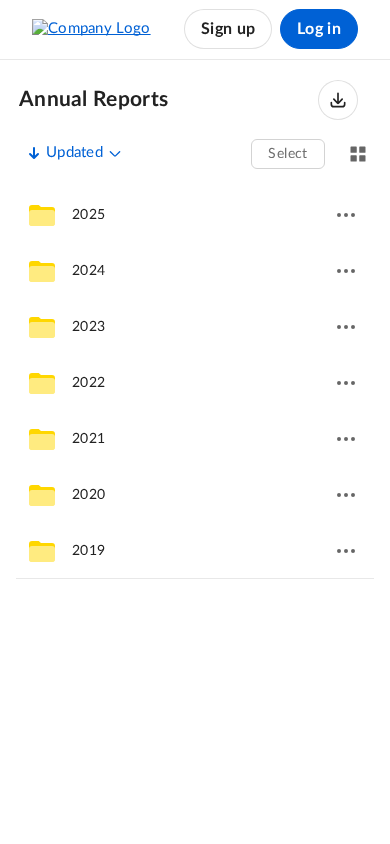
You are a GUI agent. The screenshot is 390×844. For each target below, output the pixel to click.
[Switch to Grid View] (358, 154)
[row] (195, 215)
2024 (88, 271)
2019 (88, 551)
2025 (88, 215)
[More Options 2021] (346, 439)
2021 (88, 439)
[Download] (338, 100)
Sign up (228, 29)
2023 (88, 327)
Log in (319, 29)
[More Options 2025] (346, 215)
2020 (88, 495)
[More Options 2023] (346, 327)
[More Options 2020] (346, 495)
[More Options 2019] (346, 551)
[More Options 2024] (346, 271)
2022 (88, 383)
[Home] (91, 29)
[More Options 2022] (346, 383)
